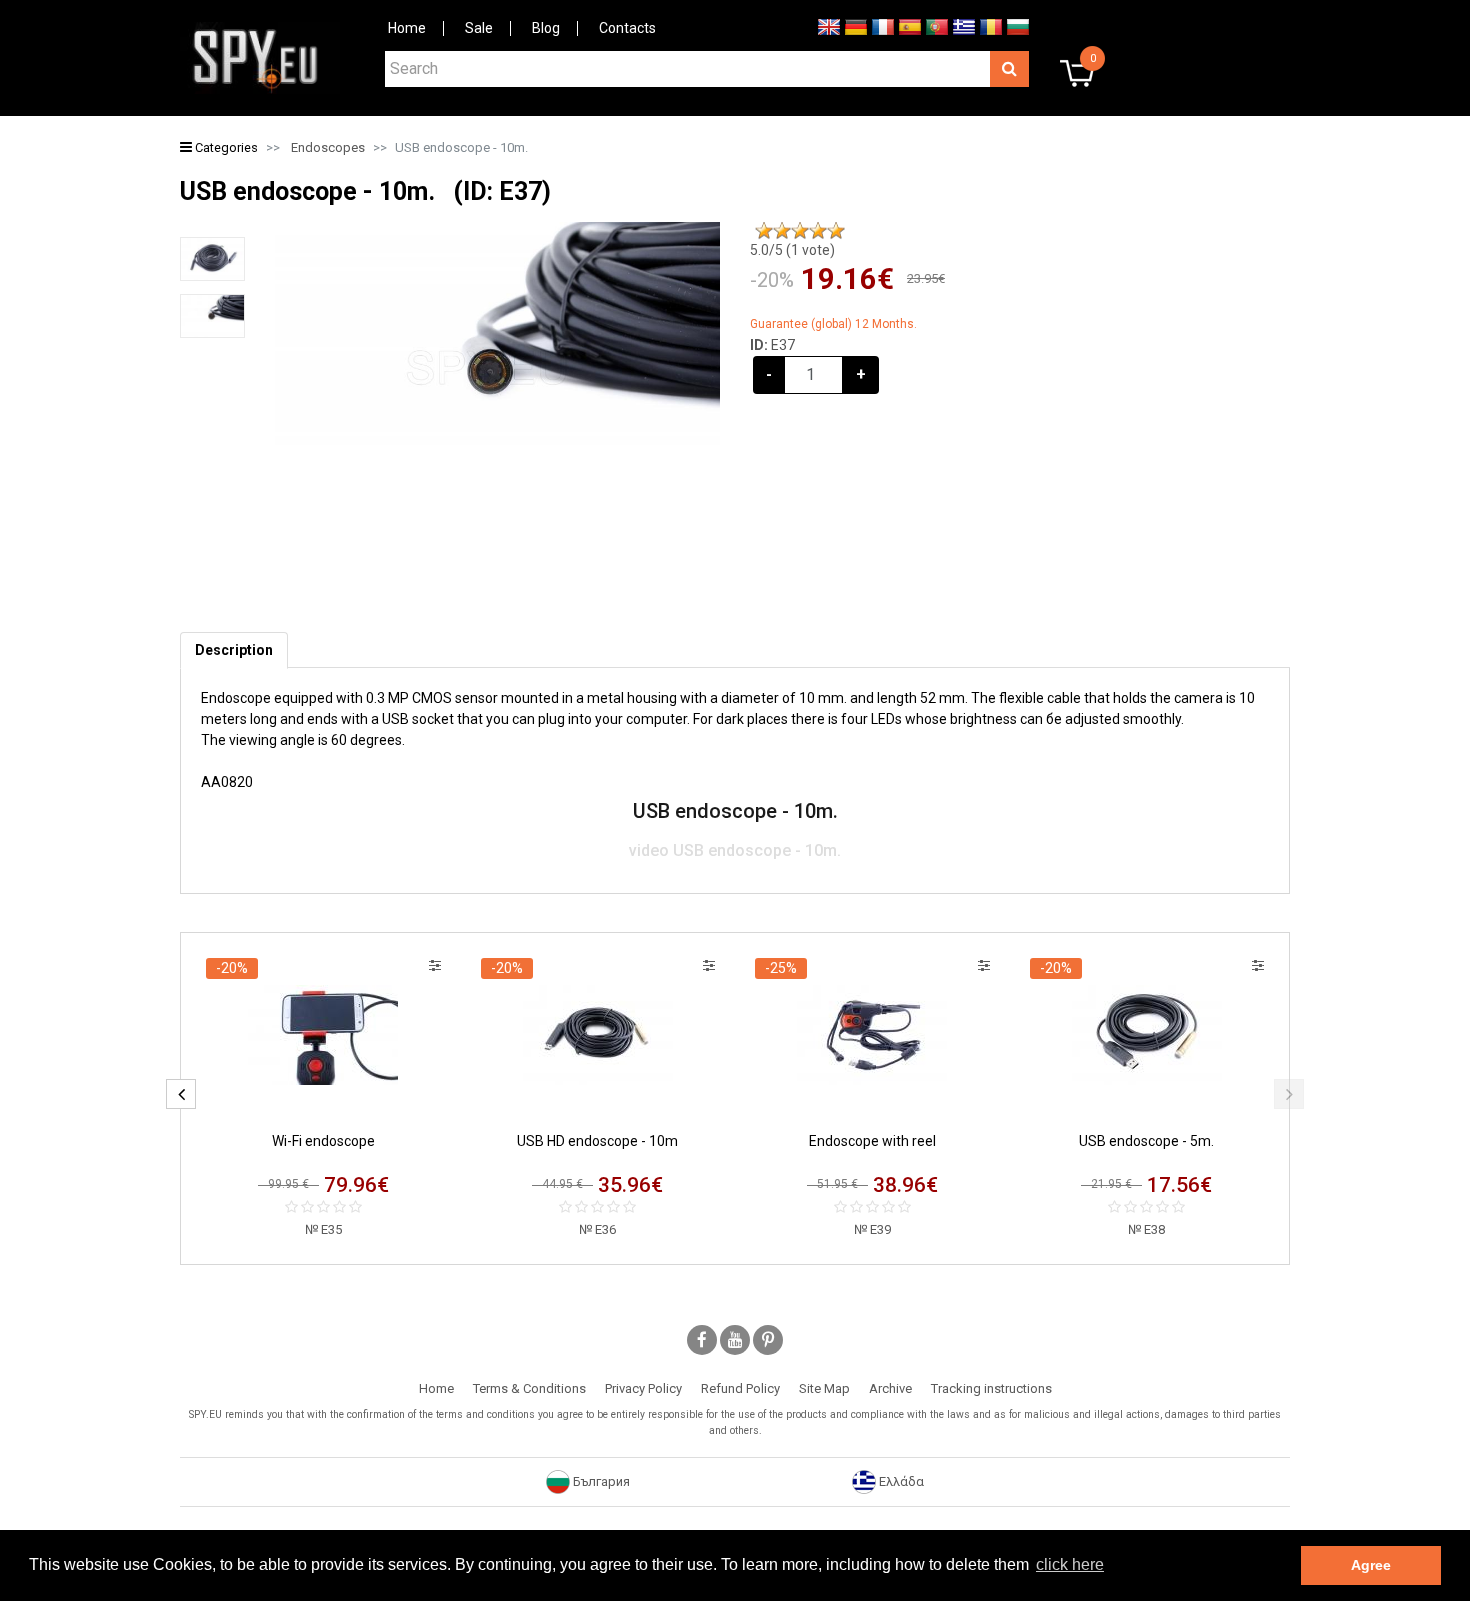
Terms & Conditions (529, 1388)
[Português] (937, 26)
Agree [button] (1371, 1565)
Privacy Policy (643, 1388)
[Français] (883, 26)
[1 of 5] (764, 231)
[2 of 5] (782, 231)
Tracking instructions (991, 1388)
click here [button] (1070, 1564)
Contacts (627, 28)
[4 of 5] (818, 231)
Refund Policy (740, 1388)
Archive (890, 1388)
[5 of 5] (836, 231)
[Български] (1018, 26)
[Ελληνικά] (964, 26)
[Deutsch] (856, 26)
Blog (546, 28)
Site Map (824, 1388)
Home (407, 28)
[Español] (910, 26)
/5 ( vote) (792, 250)
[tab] (234, 650)
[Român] (991, 26)
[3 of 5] (800, 231)
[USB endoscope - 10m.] (212, 259)
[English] (829, 26)
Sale (479, 28)
